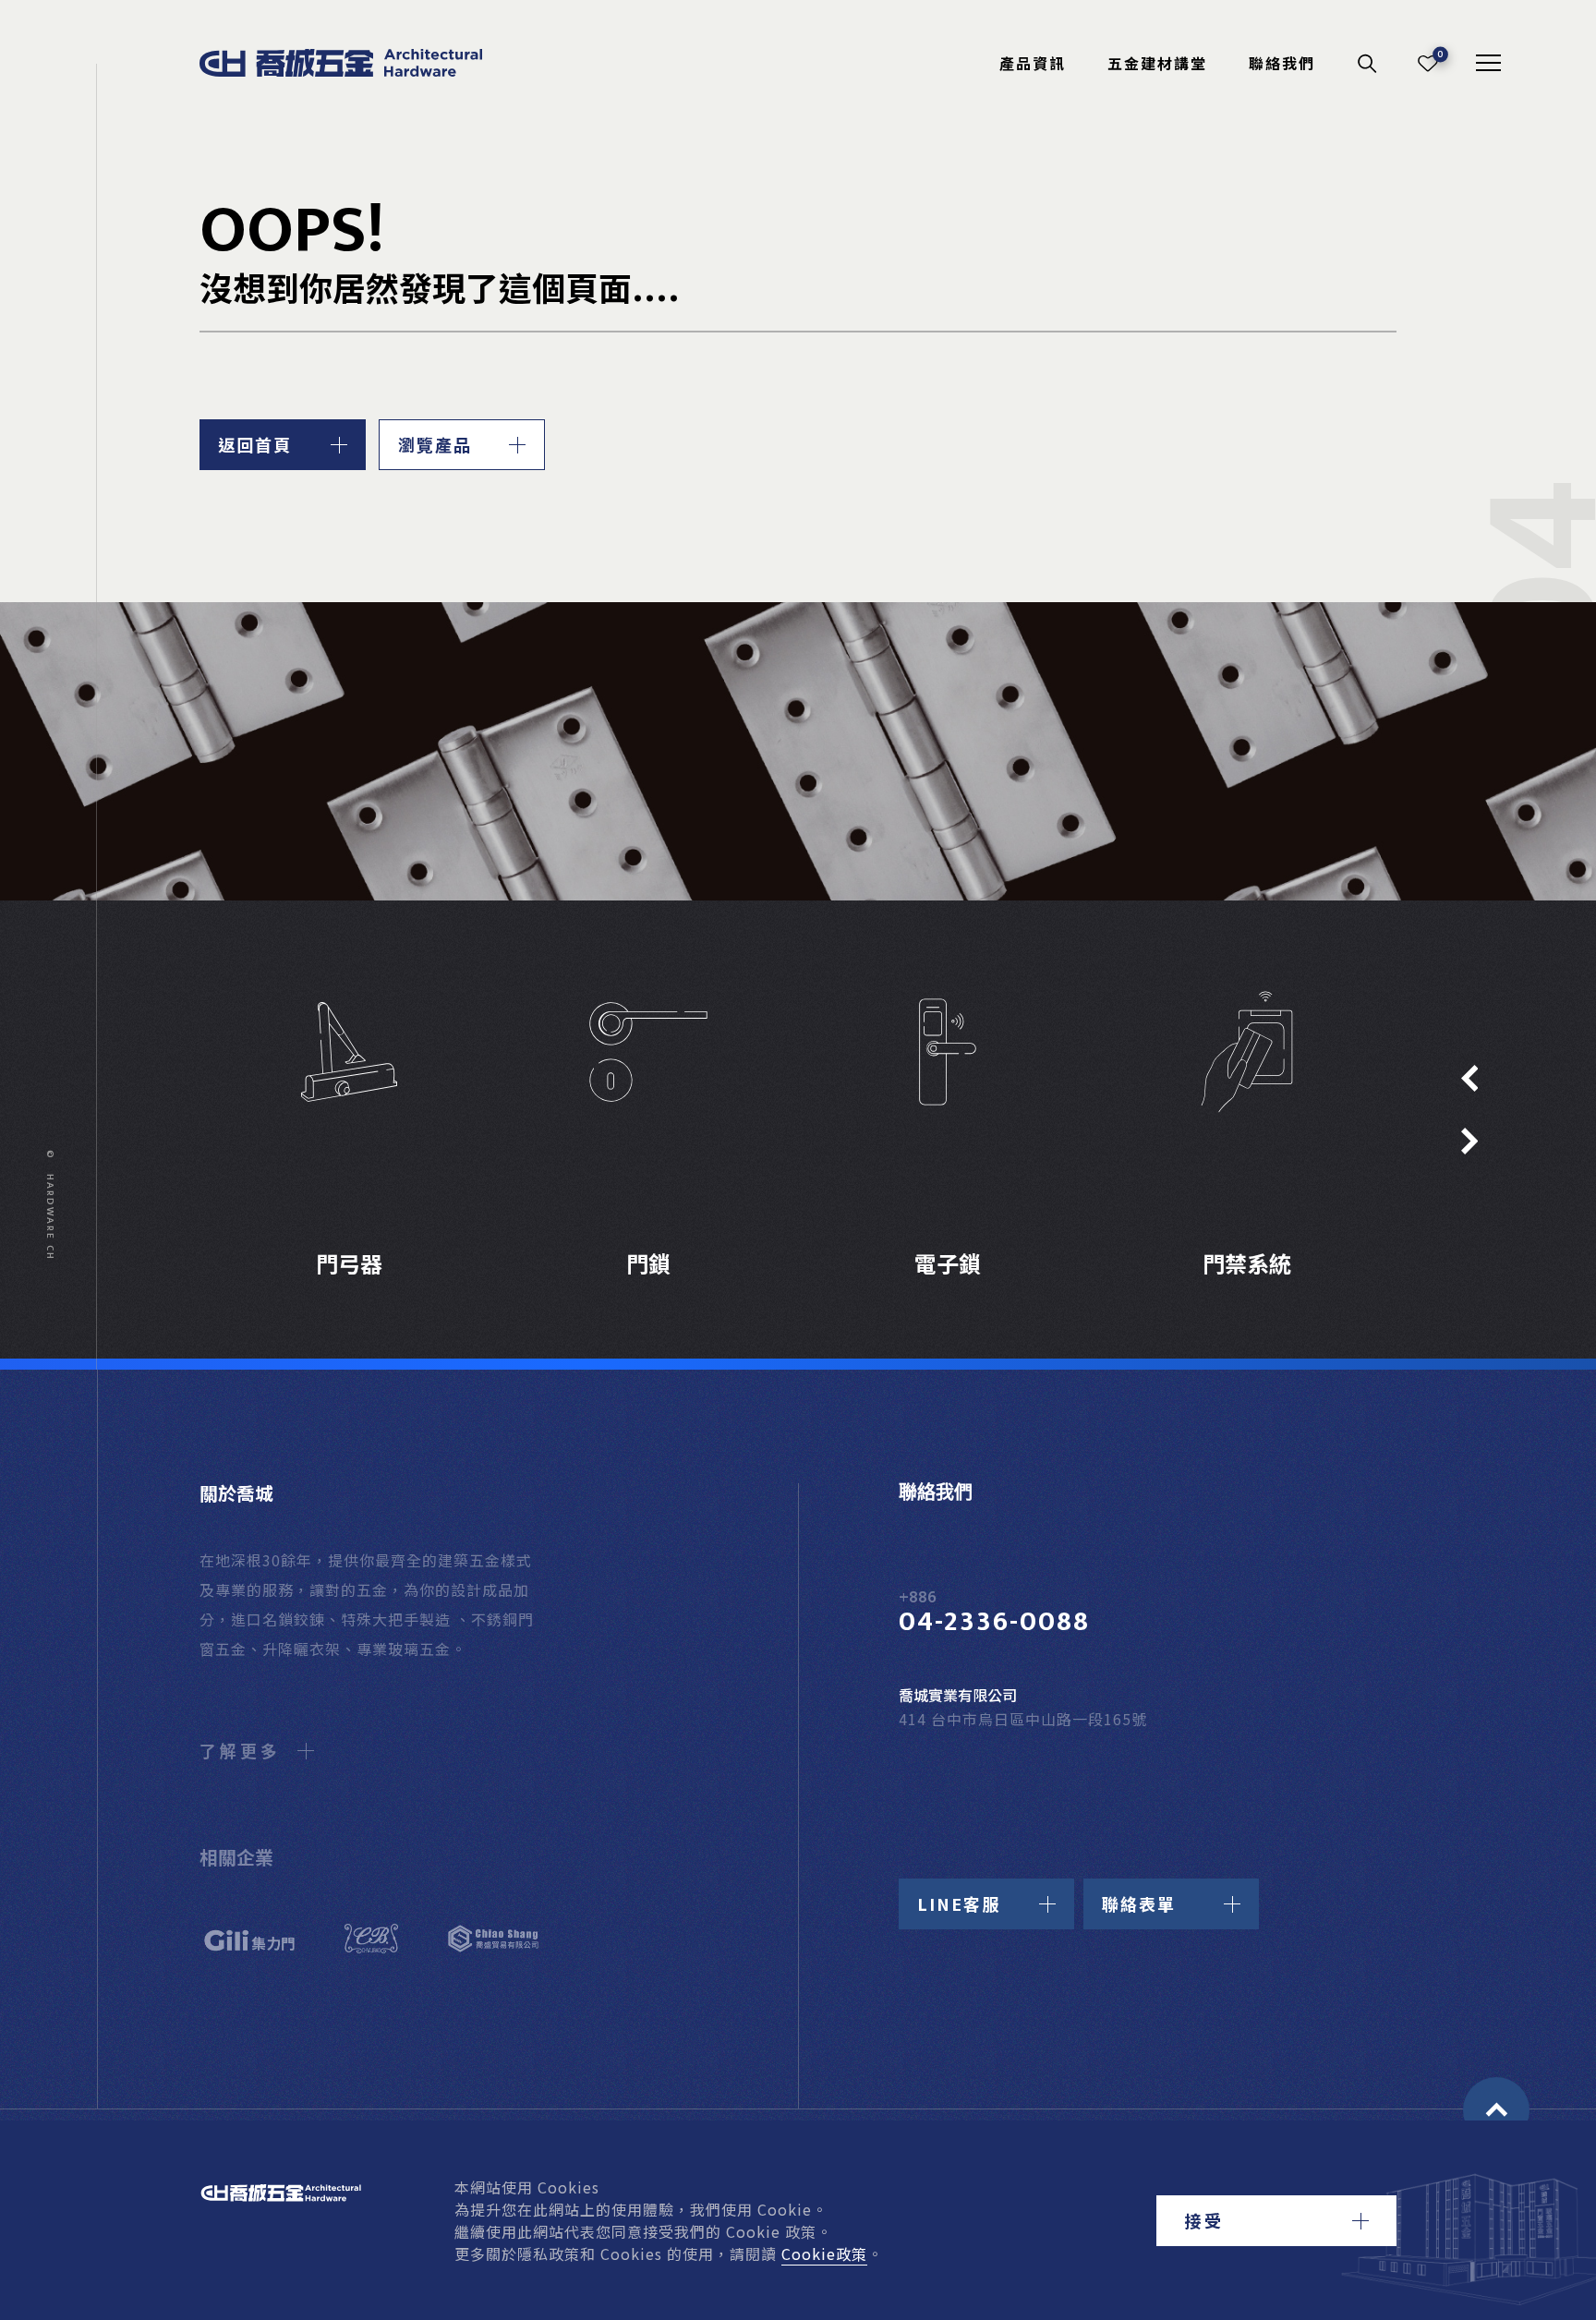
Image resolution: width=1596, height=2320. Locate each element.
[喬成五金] (361, 63)
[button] (1276, 2221)
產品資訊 (1033, 63)
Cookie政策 (824, 2254)
